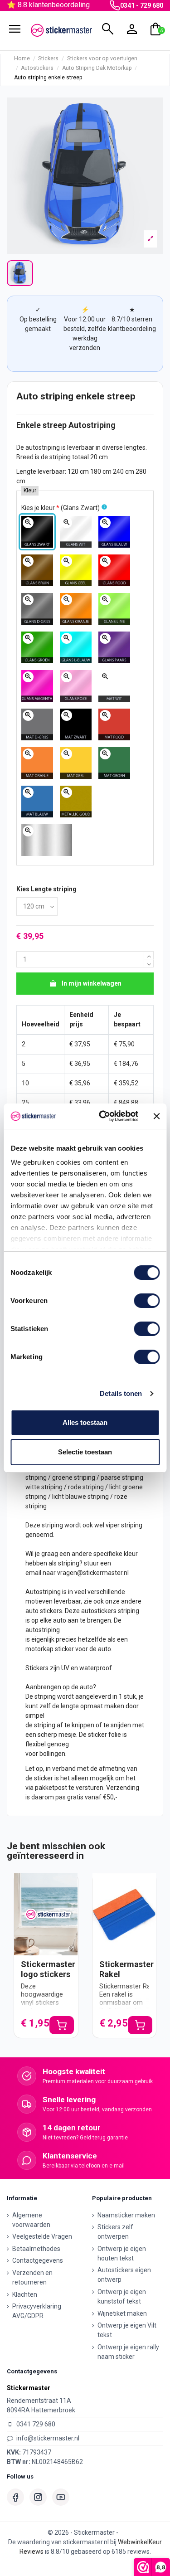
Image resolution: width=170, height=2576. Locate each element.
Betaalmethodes (36, 2249)
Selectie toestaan (85, 1452)
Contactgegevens (38, 2260)
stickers (51, 1611)
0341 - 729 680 (142, 5)
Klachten (25, 2294)
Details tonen (121, 1393)
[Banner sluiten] (156, 1116)
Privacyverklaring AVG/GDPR (37, 2311)
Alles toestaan (85, 1422)
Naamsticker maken (126, 2215)
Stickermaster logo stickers (48, 1969)
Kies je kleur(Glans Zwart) (61, 508)
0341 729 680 (36, 2424)
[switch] (147, 1301)
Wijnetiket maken (122, 2314)
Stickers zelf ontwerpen (115, 2232)
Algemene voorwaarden (31, 2220)
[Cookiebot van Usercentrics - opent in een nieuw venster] (103, 1116)
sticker (64, 1649)
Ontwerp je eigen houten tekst (122, 2253)
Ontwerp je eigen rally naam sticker (128, 2352)
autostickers (99, 1611)
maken (114, 1706)
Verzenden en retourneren (32, 2277)
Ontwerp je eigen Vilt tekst (127, 2330)
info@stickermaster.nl (48, 2438)
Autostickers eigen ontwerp (124, 2275)
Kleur (30, 491)
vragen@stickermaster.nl (93, 1573)
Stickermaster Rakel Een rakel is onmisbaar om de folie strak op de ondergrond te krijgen (129, 2007)
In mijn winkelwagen (92, 983)
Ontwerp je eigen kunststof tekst (122, 2297)
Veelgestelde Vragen (42, 2236)
